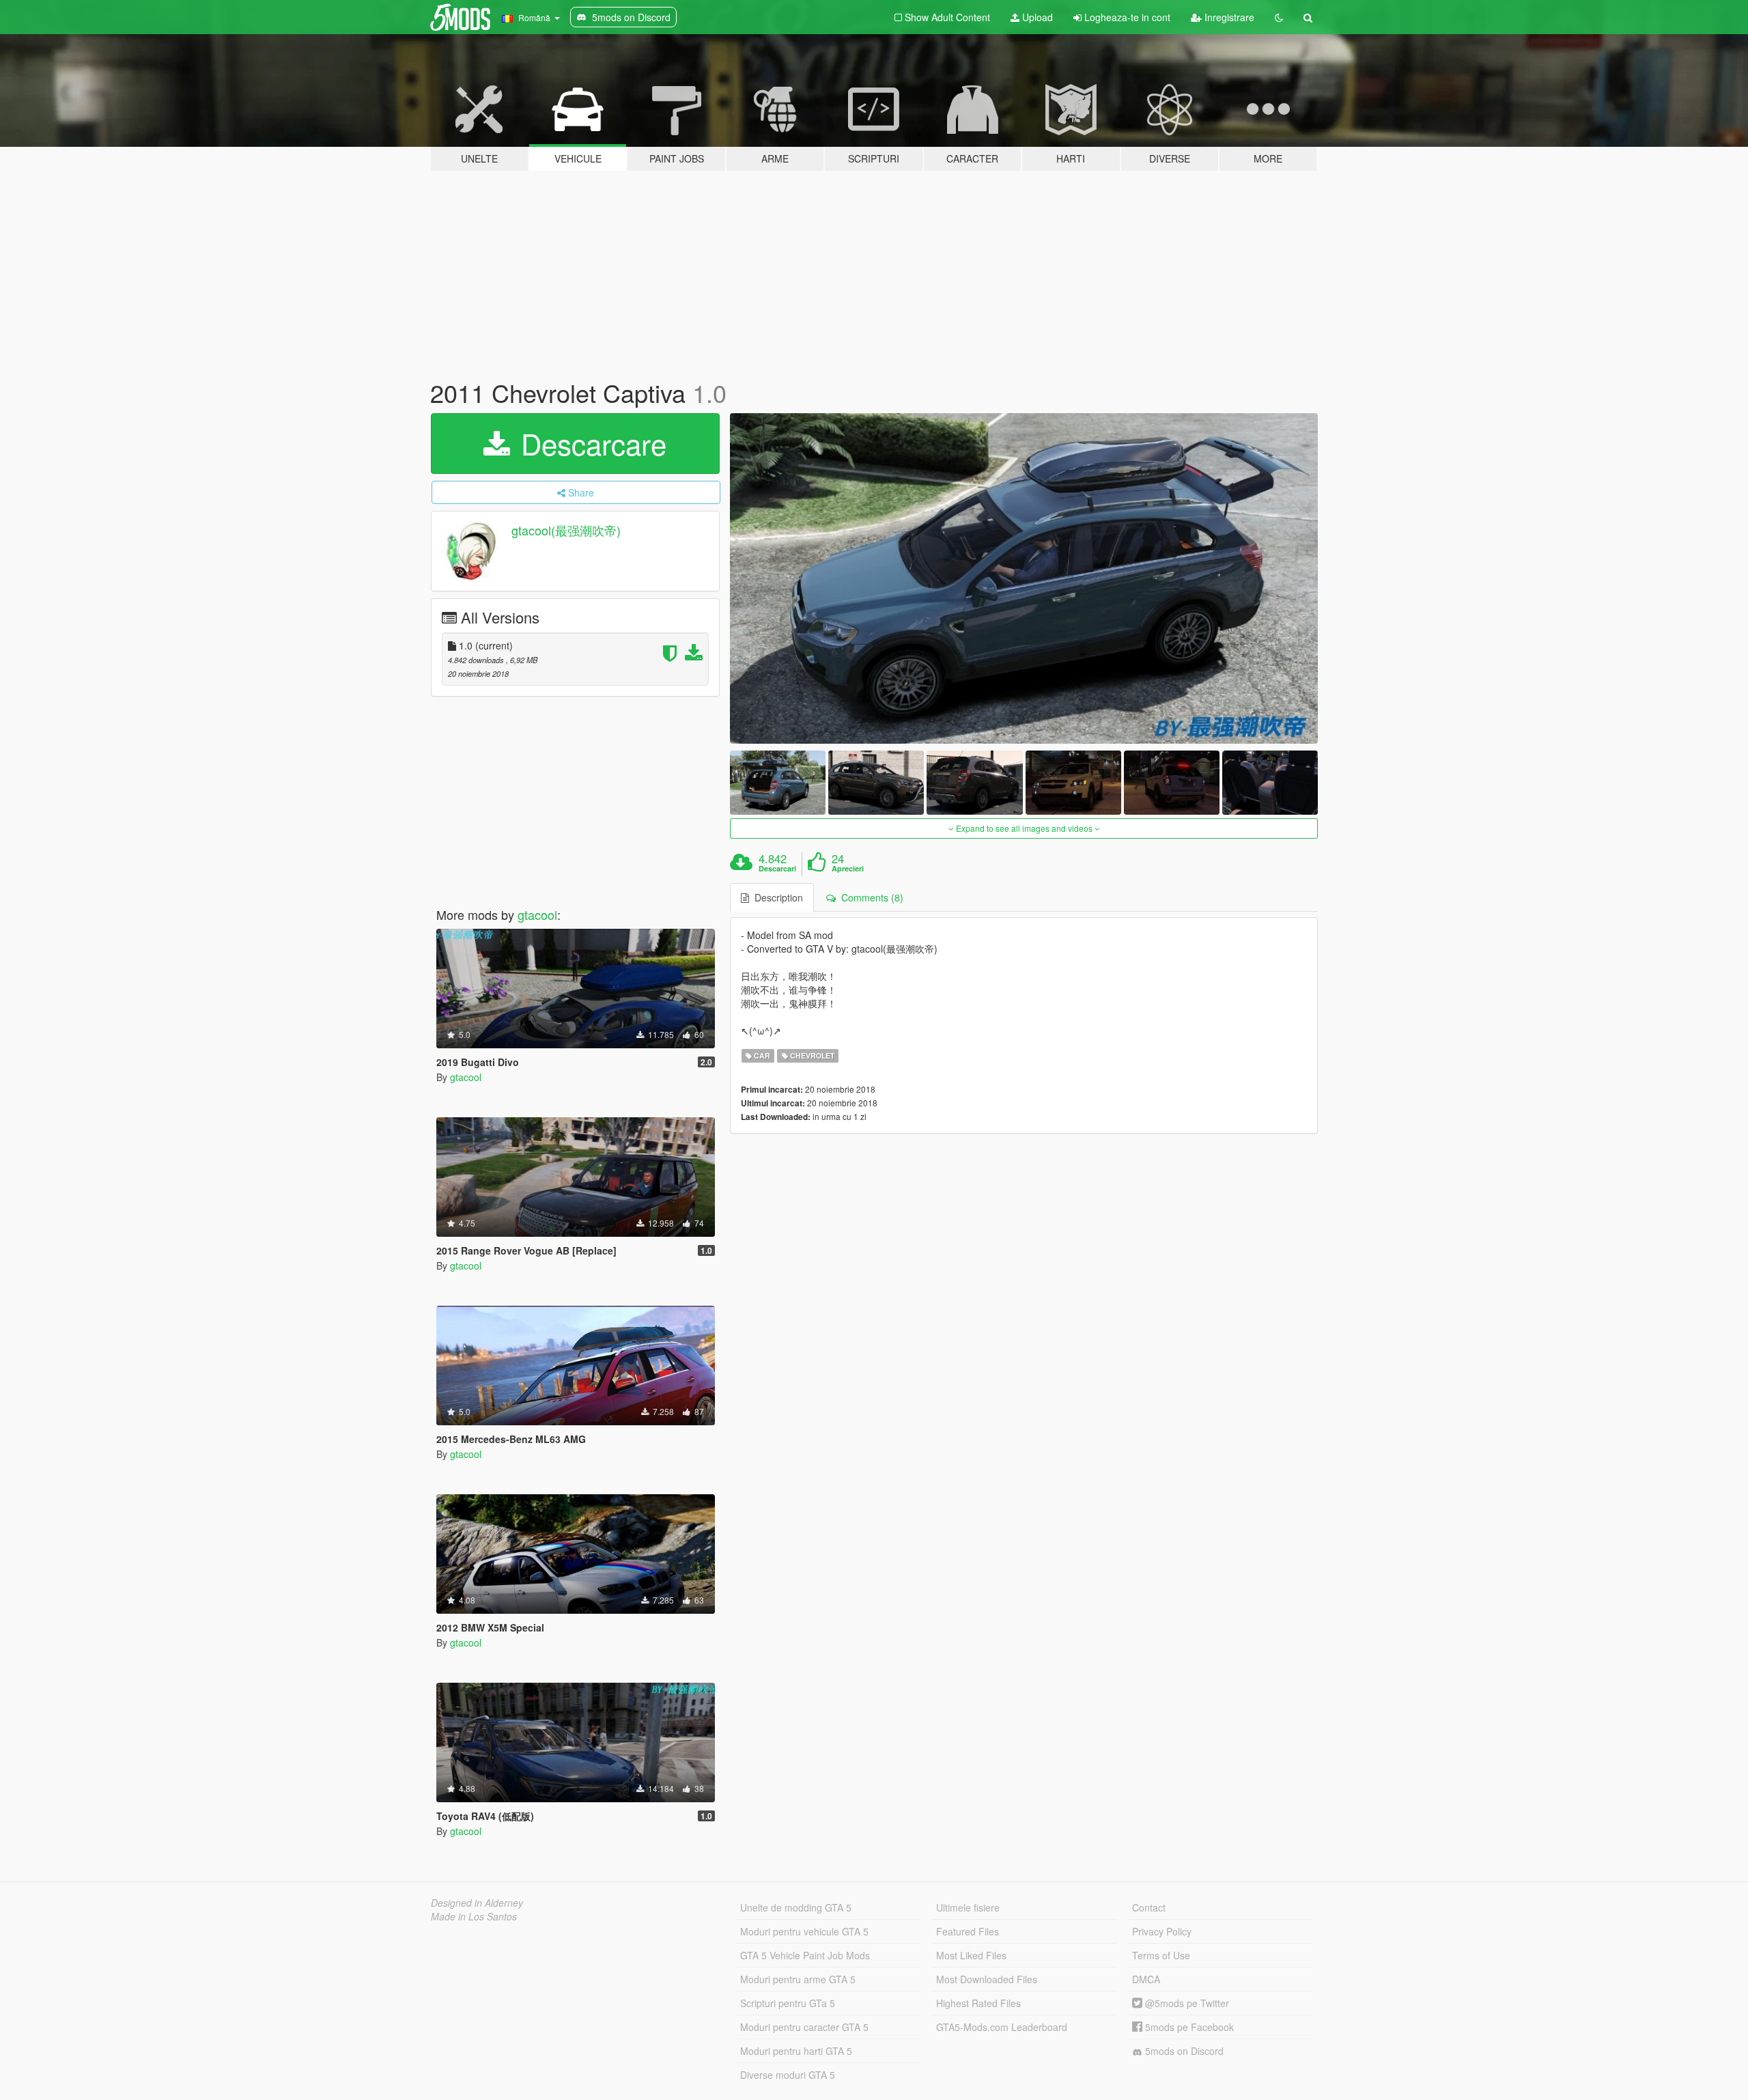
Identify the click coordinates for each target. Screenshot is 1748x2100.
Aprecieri (848, 869)
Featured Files (968, 1931)
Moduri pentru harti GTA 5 (796, 2051)
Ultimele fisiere (968, 1907)
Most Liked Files (971, 1955)
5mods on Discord (1183, 2051)
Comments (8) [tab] (870, 897)
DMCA (1146, 1979)
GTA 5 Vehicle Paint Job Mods (805, 1955)
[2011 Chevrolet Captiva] (1024, 579)
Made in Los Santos (474, 1916)
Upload (1036, 17)
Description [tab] (776, 897)
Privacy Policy (1162, 1931)
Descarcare (590, 443)
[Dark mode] (1279, 17)
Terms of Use (1161, 1955)
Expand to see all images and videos (1024, 828)
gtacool (537, 914)
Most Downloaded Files (987, 1979)
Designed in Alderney (477, 1903)
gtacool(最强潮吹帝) (566, 530)
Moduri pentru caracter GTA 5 (804, 2027)
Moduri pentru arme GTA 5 (798, 1979)
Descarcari (777, 869)
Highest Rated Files (978, 2003)
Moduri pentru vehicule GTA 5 (804, 1931)
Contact (1149, 1907)
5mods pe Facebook (1188, 2027)
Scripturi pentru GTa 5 (788, 2003)
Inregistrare (1228, 17)
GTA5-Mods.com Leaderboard (1002, 2027)
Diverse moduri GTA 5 (788, 2075)
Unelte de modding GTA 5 (796, 1907)
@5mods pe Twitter (1186, 2003)
